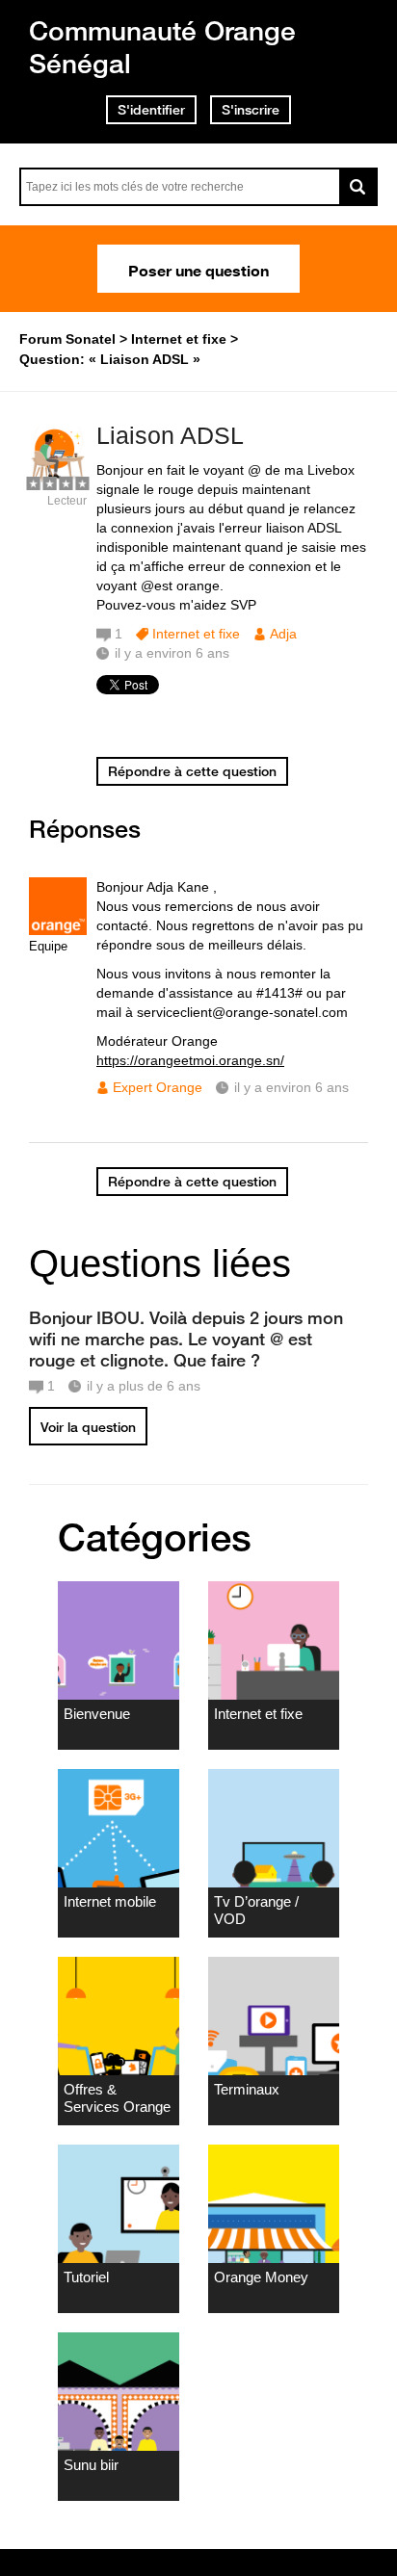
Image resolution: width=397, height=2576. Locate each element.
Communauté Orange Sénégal (162, 47)
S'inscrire (251, 110)
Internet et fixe (196, 634)
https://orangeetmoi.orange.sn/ (190, 1060)
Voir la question (88, 1427)
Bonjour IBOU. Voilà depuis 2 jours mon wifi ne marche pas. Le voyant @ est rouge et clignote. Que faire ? (186, 1339)
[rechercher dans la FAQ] (358, 187)
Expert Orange (158, 1087)
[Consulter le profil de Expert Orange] (58, 931)
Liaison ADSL (170, 435)
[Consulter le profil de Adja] (58, 480)
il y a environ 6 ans (291, 1087)
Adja (283, 634)
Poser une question (198, 269)
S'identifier (151, 110)
